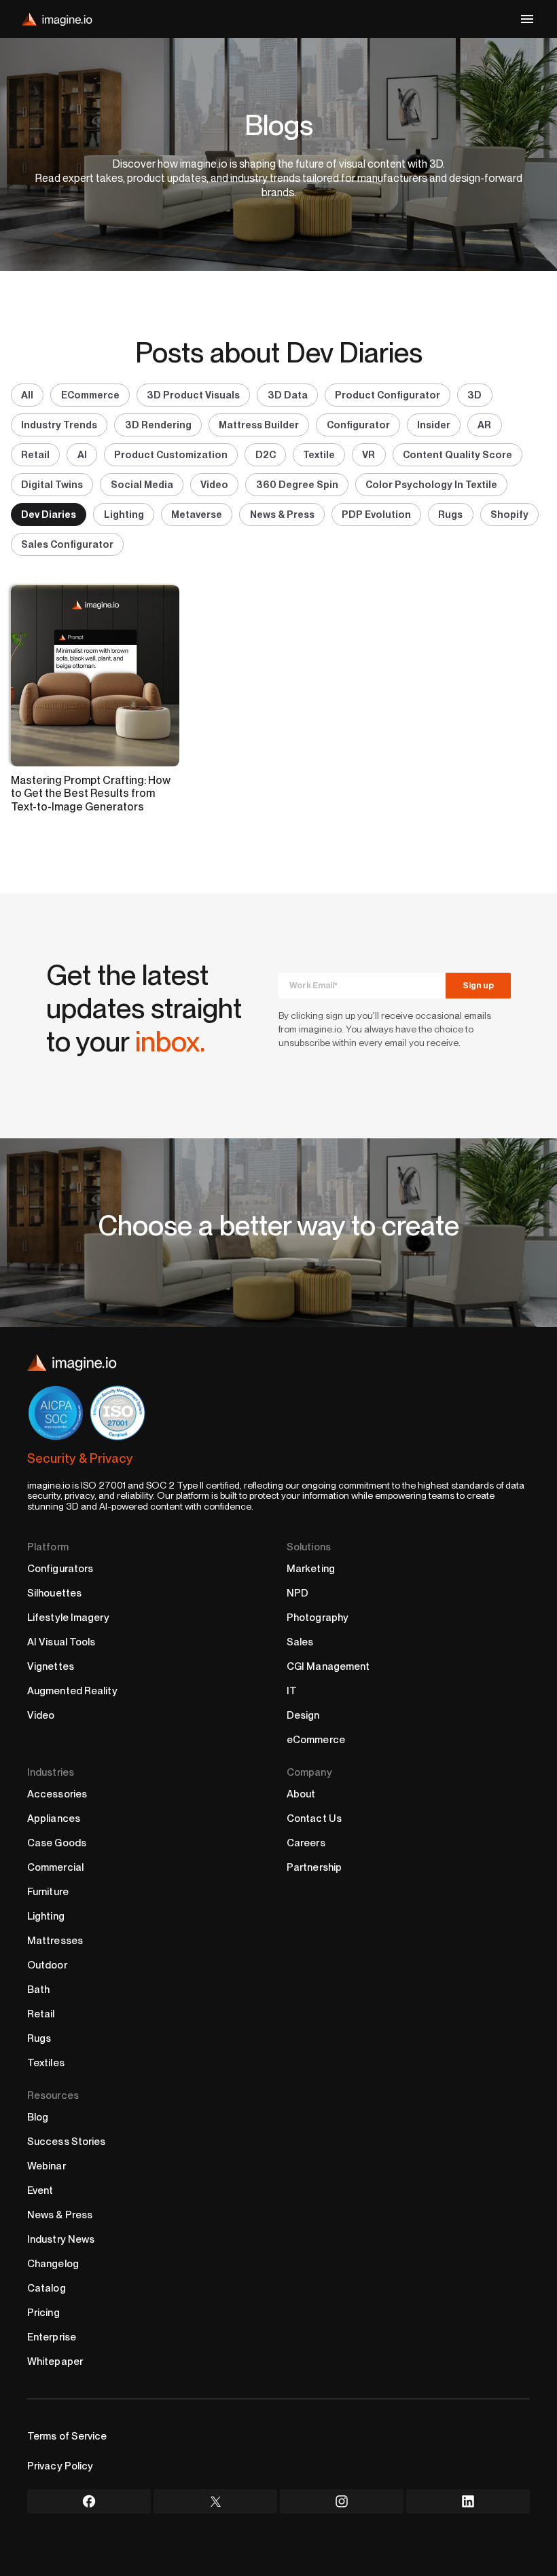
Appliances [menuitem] (54, 1818)
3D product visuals (193, 395)
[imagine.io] (57, 19)
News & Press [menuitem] (60, 2215)
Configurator (358, 425)
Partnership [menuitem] (314, 1867)
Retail (35, 454)
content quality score (457, 454)
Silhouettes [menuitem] (54, 1593)
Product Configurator (388, 395)
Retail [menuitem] (41, 2014)
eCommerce (90, 395)
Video (214, 484)
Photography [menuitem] (318, 1618)
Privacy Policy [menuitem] (60, 2466)
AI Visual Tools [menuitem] (61, 1642)
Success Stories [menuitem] (67, 2142)
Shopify (509, 514)
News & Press (282, 514)
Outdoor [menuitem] (47, 1965)
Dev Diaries (49, 514)
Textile (319, 454)
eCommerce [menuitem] (316, 1740)
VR (369, 454)
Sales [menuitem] (300, 1642)
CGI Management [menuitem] (328, 1666)
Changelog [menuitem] (53, 2264)
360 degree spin (297, 484)
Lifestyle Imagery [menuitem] (68, 1618)
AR (484, 425)
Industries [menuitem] (51, 1772)
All (27, 395)
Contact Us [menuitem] (314, 1818)
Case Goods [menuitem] (57, 1843)
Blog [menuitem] (38, 2117)
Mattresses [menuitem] (55, 1941)
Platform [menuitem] (48, 1547)
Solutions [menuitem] (309, 1547)
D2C (266, 454)
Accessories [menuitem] (57, 1794)
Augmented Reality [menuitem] (72, 1691)
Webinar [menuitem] (47, 2166)
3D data (288, 395)
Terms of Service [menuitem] (67, 2436)
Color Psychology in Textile (431, 484)
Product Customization (171, 454)
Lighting (124, 514)
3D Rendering (158, 425)
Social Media (142, 484)
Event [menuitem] (40, 2190)
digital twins (52, 484)
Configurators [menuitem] (60, 1569)
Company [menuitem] (309, 1772)
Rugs (450, 514)
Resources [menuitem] (53, 2095)
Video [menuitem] (41, 1715)
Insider (434, 425)
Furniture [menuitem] (48, 1892)
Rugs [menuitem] (39, 2038)
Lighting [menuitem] (46, 1916)
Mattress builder (259, 425)
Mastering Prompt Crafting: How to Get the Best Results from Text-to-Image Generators (91, 794)
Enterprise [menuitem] (52, 2337)
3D (474, 395)
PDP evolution (376, 514)
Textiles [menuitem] (46, 2063)
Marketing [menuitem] (311, 1569)
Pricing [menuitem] (43, 2313)
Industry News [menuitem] (61, 2239)
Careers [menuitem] (306, 1843)
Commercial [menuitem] (55, 1867)
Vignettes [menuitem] (51, 1666)
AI (82, 454)
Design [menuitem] (303, 1715)
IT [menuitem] (292, 1691)
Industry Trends (59, 425)
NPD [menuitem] (298, 1593)
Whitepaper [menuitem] (55, 2362)
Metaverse (197, 514)
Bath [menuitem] (38, 1990)
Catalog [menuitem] (47, 2288)
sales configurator (67, 544)
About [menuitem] (301, 1794)
